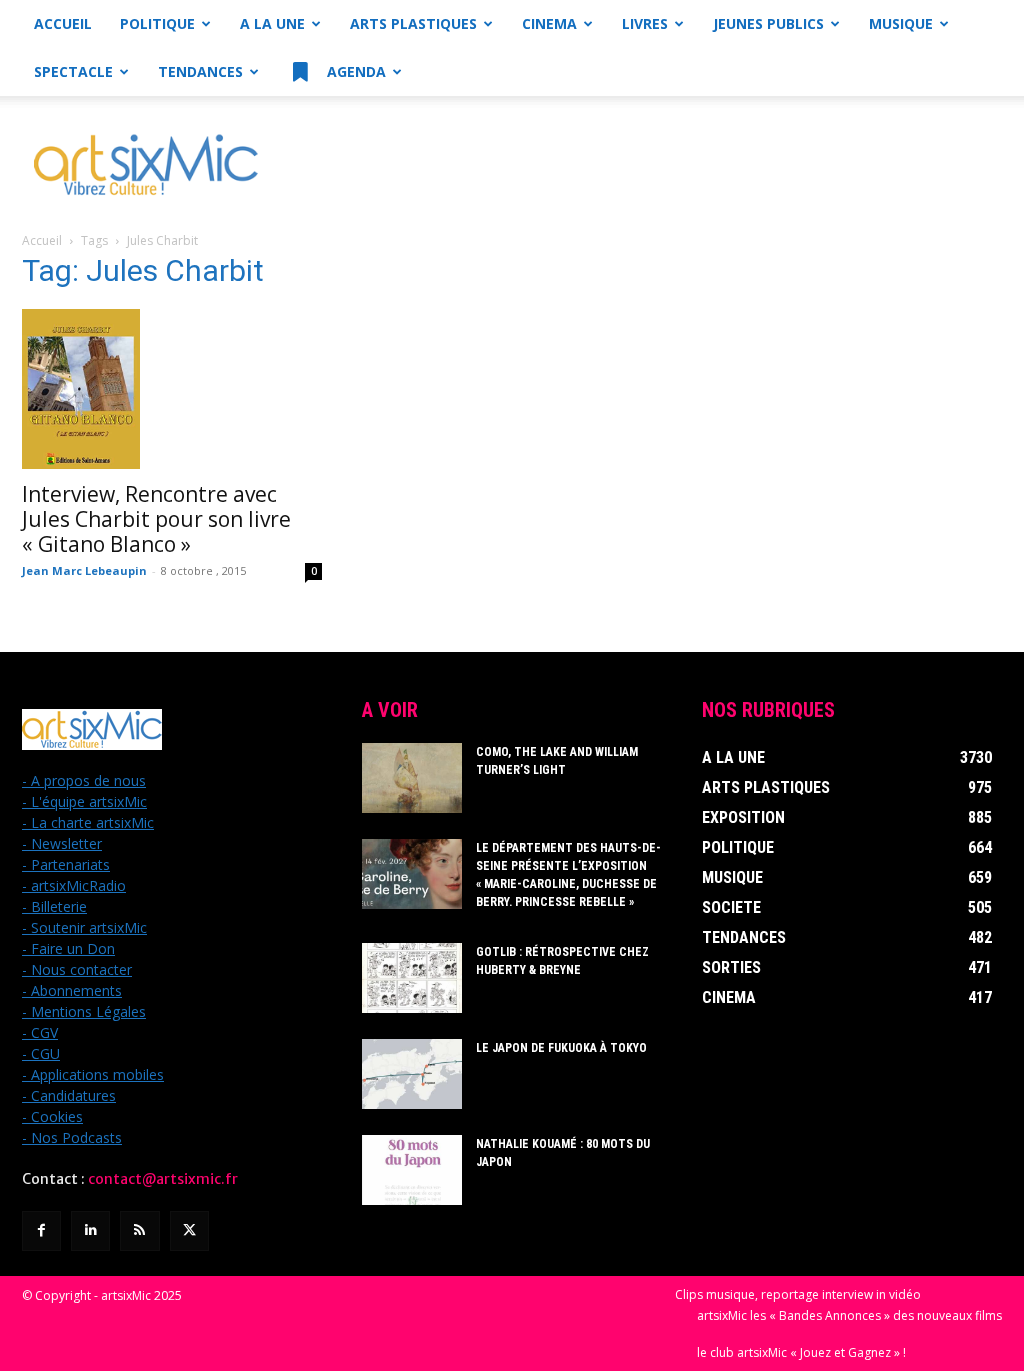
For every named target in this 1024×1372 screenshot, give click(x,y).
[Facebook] (41, 1230)
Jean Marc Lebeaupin (84, 570)
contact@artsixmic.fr (163, 1179)
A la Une (272, 23)
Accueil (63, 23)
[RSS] (139, 1230)
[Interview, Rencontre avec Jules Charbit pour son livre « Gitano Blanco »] (172, 389)
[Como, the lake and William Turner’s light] (412, 778)
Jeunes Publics (768, 23)
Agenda (354, 71)
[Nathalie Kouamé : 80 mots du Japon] (412, 1170)
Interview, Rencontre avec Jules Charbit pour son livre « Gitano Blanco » (156, 519)
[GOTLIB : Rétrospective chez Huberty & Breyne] (412, 978)
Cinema (549, 23)
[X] (189, 1230)
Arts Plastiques (413, 23)
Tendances (200, 71)
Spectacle (73, 71)
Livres (645, 23)
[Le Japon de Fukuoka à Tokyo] (412, 1074)
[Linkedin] (90, 1230)
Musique (901, 23)
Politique (157, 23)
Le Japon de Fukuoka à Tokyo (561, 1048)
